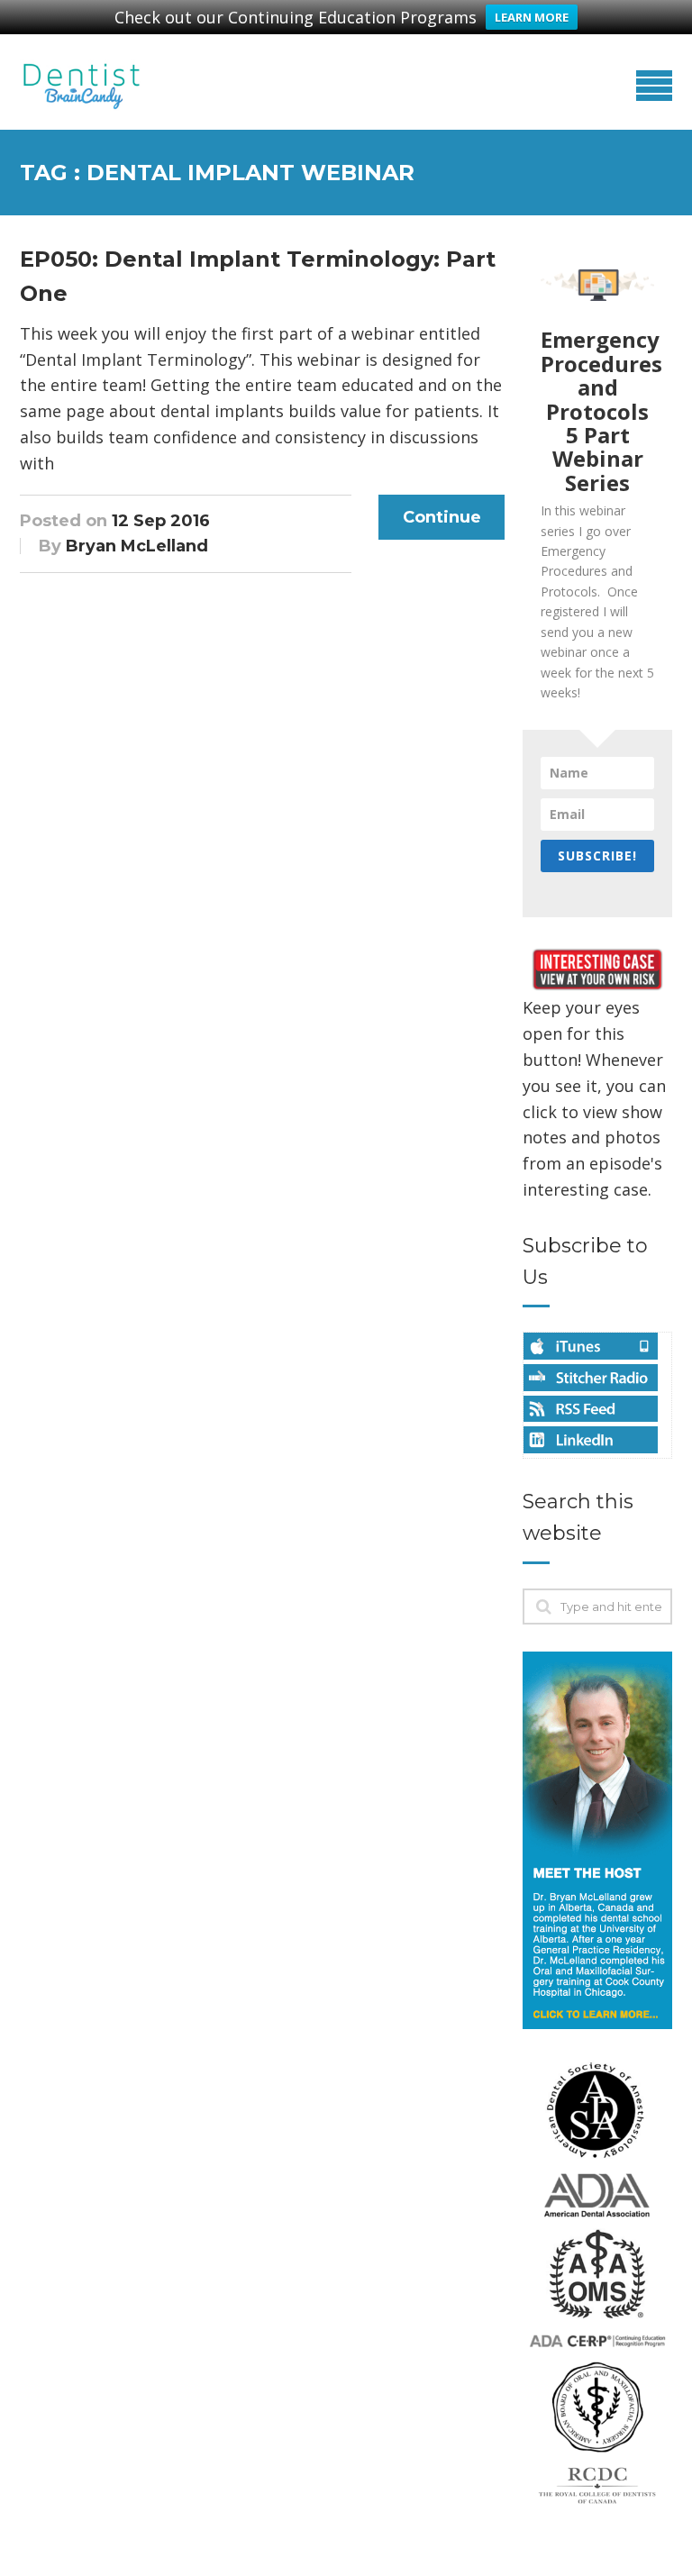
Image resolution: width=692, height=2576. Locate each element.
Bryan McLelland (137, 546)
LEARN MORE (532, 17)
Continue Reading (442, 523)
